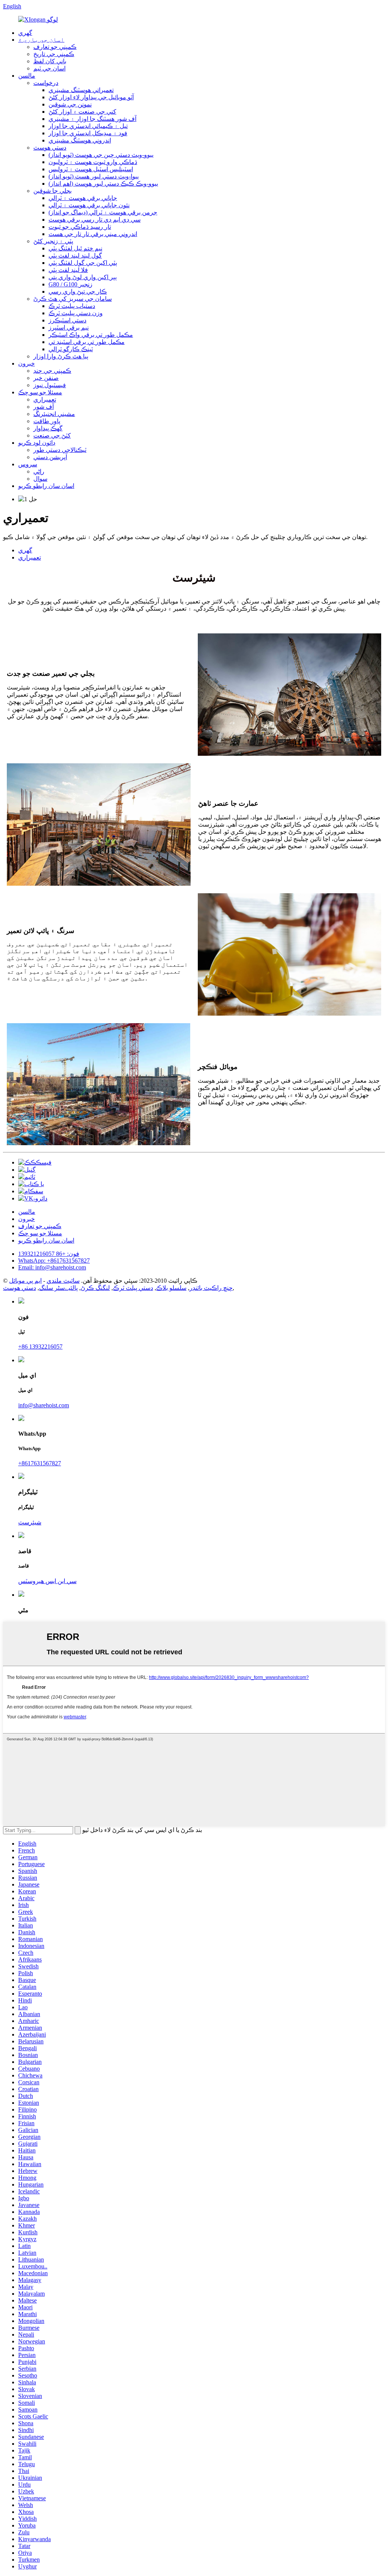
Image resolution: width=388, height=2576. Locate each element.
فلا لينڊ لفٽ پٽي (68, 270)
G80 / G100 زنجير (70, 284)
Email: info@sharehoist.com (52, 1267)
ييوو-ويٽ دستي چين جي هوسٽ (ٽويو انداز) (101, 155)
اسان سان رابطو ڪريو (46, 486)
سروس (28, 464)
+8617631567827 (40, 1463)
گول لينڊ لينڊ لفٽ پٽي (75, 256)
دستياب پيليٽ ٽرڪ (72, 306)
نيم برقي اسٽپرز (69, 327)
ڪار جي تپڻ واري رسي (78, 292)
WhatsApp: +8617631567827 (54, 1261)
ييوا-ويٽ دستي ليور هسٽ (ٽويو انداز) (94, 176)
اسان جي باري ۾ (41, 40)
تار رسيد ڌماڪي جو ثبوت (80, 227)
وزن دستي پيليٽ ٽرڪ (76, 313)
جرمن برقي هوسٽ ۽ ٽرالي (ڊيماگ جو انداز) (103, 212)
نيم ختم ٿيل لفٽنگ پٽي (75, 248)
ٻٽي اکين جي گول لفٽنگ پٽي (83, 263)
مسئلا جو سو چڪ (40, 392)
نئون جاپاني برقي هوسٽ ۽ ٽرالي (89, 205)
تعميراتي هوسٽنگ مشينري (81, 90)
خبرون (27, 363)
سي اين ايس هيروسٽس (47, 1581)
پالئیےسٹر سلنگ (58, 1288)
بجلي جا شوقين (52, 191)
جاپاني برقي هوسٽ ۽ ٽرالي (83, 198)
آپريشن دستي (50, 457)
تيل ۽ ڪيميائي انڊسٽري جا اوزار (88, 126)
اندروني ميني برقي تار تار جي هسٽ (93, 234)
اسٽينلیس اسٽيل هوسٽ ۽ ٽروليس (91, 169)
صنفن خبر (46, 378)
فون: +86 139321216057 (49, 1254)
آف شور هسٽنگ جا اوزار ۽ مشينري (92, 119)
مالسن (27, 76)
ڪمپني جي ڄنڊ (52, 371)
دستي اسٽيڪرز (67, 320)
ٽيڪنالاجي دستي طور (60, 450)
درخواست (46, 83)
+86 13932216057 (40, 1347)
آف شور (44, 407)
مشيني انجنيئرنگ (54, 414)
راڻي (39, 471)
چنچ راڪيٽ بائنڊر (211, 1288)
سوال (40, 479)
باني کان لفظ (50, 61)
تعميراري (45, 399)
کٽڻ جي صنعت (52, 435)
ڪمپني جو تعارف (55, 47)
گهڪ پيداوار (48, 428)
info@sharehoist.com (44, 1405)
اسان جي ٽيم (49, 68)
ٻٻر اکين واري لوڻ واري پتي (83, 277)
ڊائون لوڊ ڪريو (37, 443)
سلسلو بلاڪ (171, 1288)
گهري (25, 33)
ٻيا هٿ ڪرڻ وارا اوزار (61, 356)
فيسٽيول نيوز (50, 385)
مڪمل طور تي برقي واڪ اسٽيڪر (91, 335)
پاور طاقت (47, 421)
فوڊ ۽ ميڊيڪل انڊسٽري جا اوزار (88, 133)
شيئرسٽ (30, 1522)
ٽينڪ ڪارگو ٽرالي (71, 349)
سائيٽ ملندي (63, 1281)
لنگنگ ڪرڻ (95, 1288)
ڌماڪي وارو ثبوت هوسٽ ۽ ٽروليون (93, 162)
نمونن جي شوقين (70, 104)
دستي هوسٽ (50, 148)
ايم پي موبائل (25, 1281)
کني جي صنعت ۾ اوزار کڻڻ (82, 112)
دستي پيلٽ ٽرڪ (133, 1288)
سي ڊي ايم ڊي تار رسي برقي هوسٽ (95, 220)
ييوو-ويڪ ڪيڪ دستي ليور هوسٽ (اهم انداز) (103, 184)
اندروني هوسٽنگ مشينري (80, 140)
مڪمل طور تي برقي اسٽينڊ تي (87, 342)
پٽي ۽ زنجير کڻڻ (53, 241)
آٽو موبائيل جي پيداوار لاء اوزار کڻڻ (91, 97)
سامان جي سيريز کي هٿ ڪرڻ (73, 299)
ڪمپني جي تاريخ (54, 54)
